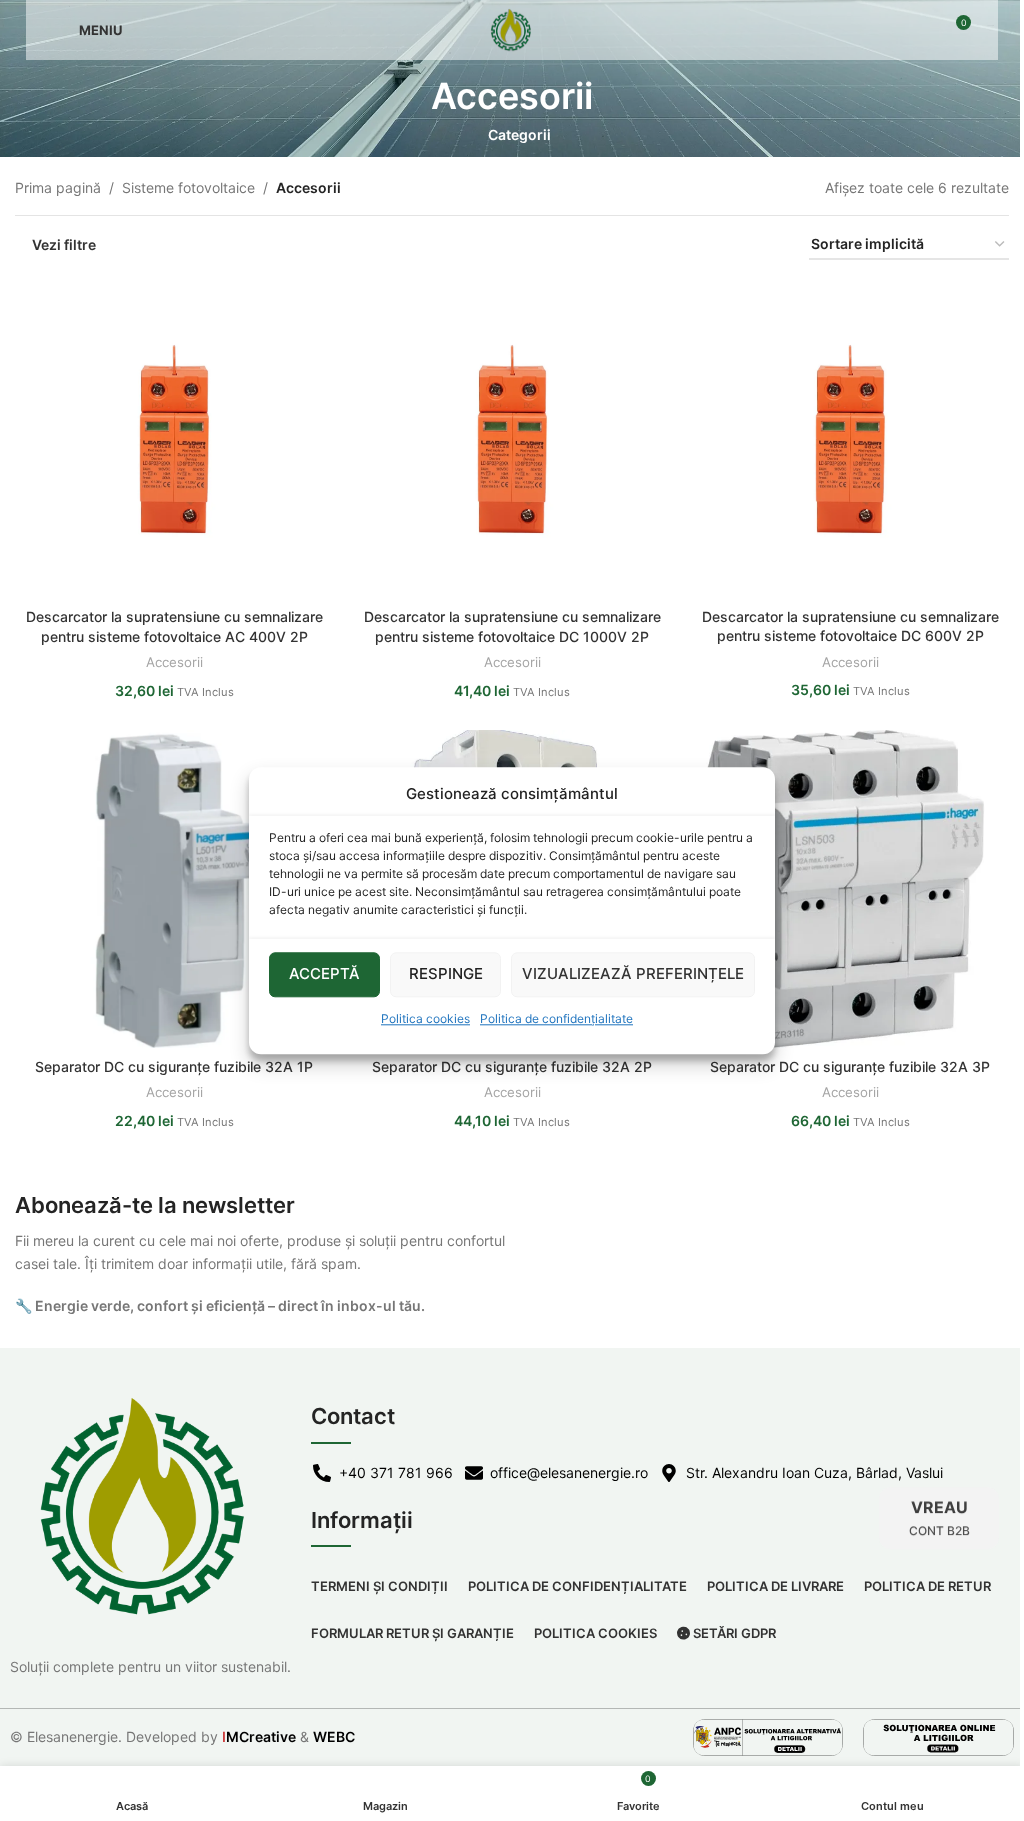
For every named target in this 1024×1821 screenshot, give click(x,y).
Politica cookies (425, 1018)
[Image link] (768, 1735)
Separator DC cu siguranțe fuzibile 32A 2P (512, 1066)
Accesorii (174, 662)
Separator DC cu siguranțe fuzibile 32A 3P (850, 1066)
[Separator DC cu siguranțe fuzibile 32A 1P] (174, 889)
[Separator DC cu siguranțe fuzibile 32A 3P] (850, 889)
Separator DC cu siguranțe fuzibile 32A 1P (174, 1066)
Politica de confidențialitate (556, 1018)
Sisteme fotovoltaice (188, 187)
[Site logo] (511, 28)
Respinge (446, 973)
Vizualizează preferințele (633, 973)
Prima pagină (58, 187)
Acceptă (324, 973)
